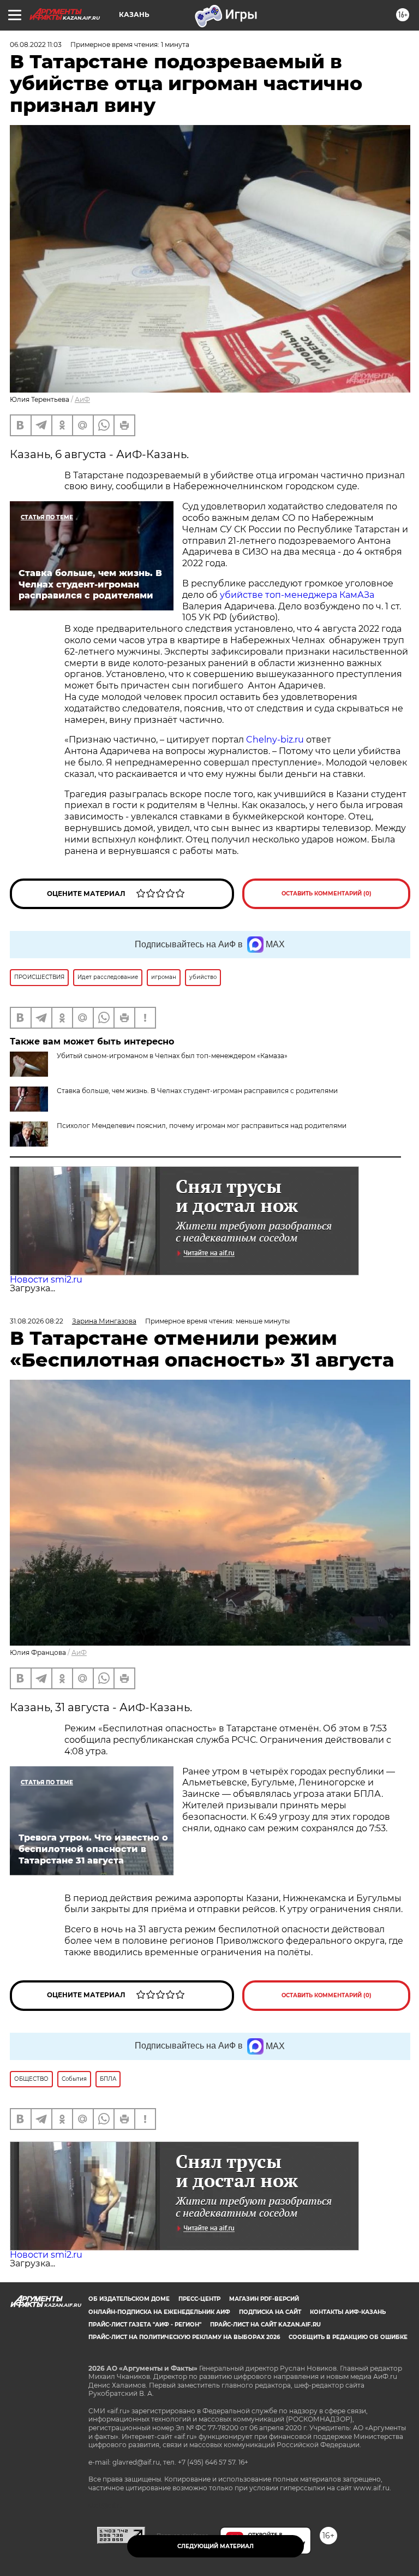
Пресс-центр (199, 2299)
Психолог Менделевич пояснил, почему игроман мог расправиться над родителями (202, 1126)
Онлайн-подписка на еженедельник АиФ (159, 2312)
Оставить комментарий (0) (327, 894)
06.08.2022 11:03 (36, 44)
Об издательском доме (129, 2299)
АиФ (82, 399)
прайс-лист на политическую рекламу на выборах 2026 (184, 2337)
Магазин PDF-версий (264, 2299)
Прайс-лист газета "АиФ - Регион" (145, 2325)
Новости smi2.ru (46, 1280)
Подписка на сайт (270, 2312)
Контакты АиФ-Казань (348, 2312)
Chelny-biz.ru (275, 740)
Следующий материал (216, 2546)
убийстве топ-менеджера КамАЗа (297, 595)
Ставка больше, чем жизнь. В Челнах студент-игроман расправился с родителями (197, 1091)
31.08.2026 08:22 (37, 1321)
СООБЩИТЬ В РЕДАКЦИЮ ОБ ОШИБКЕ (348, 2337)
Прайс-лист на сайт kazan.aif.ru (265, 2325)
